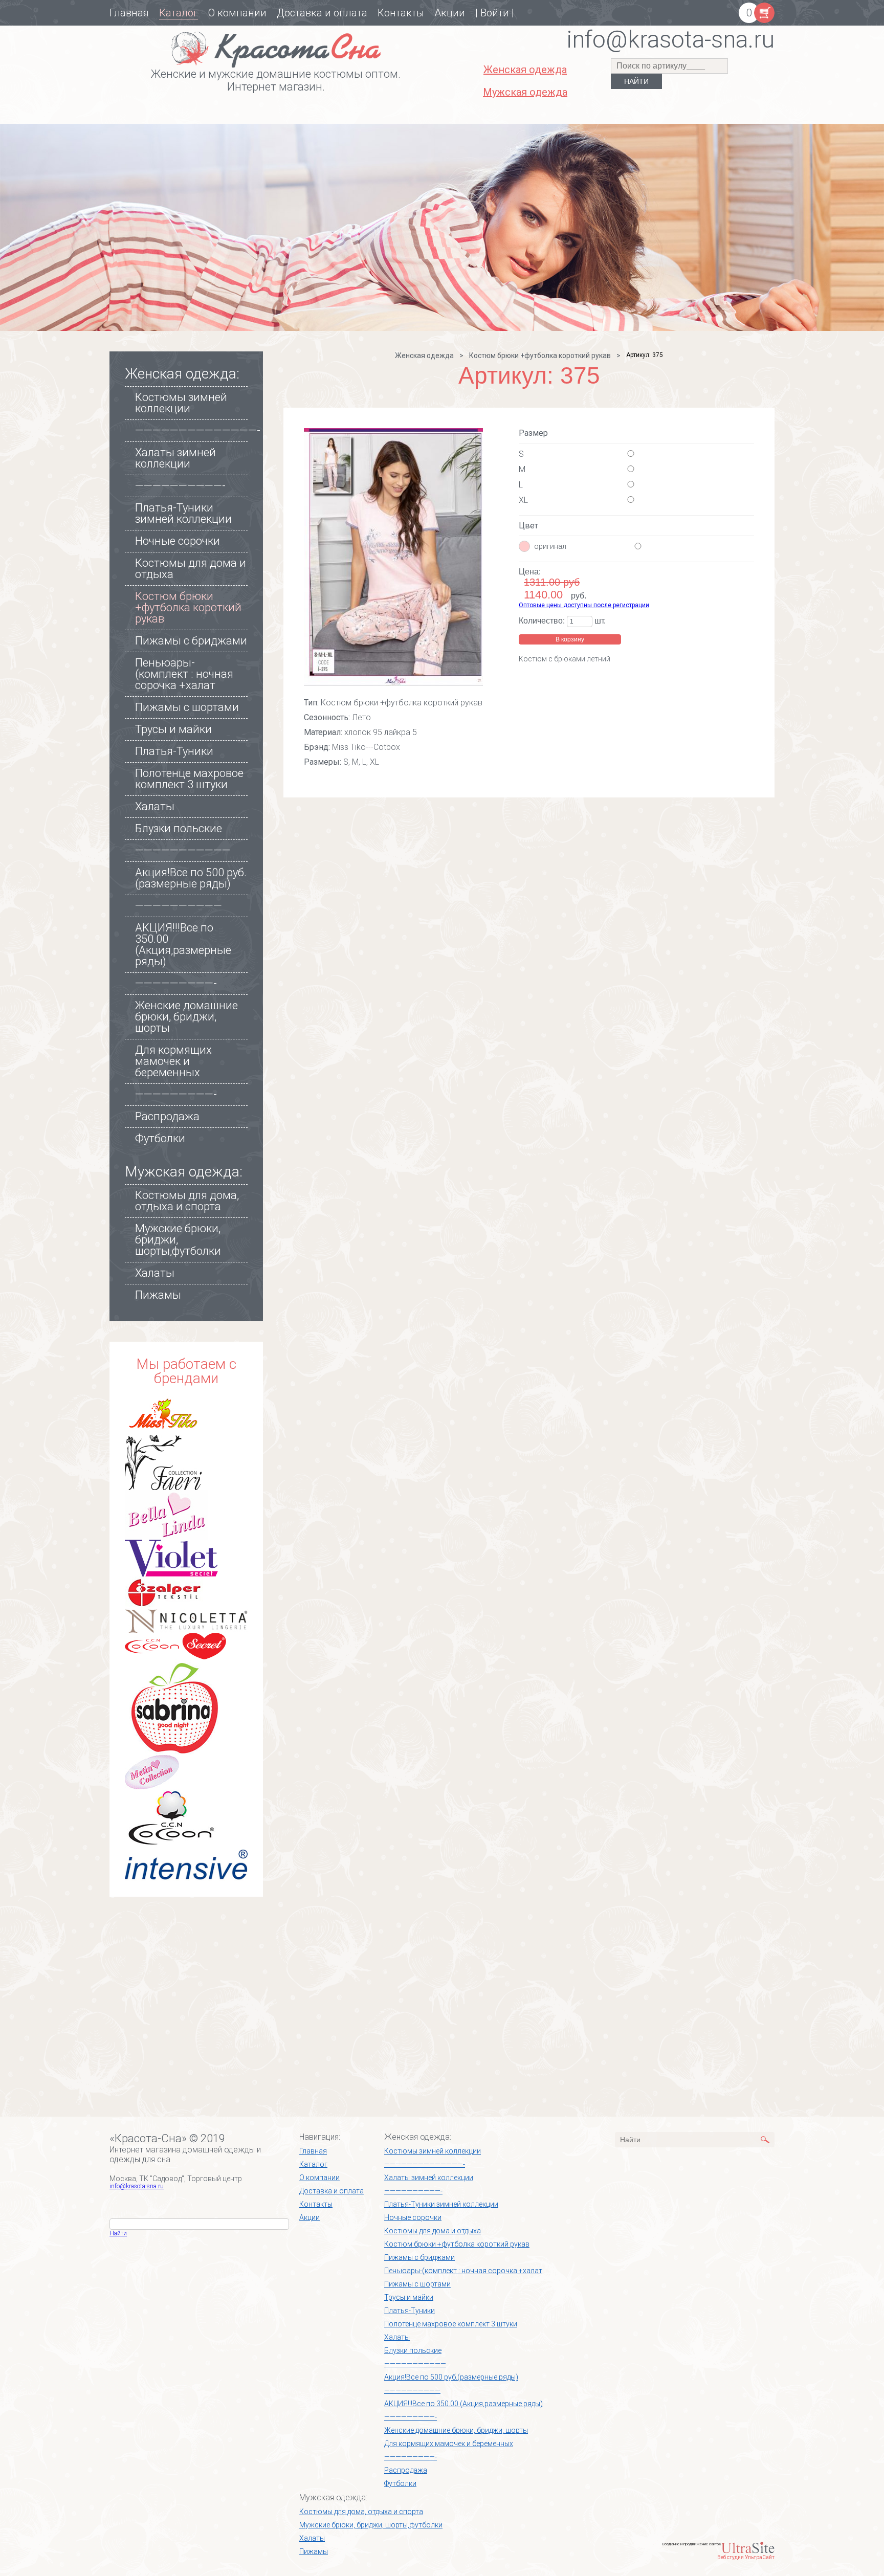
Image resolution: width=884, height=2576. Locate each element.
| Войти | (495, 13)
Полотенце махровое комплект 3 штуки (189, 779)
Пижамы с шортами (187, 707)
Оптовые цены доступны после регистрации (584, 605)
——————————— (183, 850)
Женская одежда (424, 356)
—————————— (179, 906)
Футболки (160, 1138)
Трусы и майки (173, 729)
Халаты (155, 806)
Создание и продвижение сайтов (691, 2544)
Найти (118, 2233)
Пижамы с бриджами (191, 641)
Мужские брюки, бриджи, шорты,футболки (371, 2525)
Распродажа (167, 1116)
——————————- (180, 486)
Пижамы (158, 1295)
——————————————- (198, 430)
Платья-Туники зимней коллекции (183, 513)
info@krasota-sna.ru (137, 2186)
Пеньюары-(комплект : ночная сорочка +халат (184, 674)
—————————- (176, 983)
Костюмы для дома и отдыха (191, 569)
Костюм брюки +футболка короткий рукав (188, 607)
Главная (129, 13)
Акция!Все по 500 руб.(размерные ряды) (191, 878)
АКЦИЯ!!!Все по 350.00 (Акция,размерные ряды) (183, 945)
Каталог (179, 13)
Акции (450, 13)
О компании (237, 13)
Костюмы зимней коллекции (181, 403)
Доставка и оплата (322, 13)
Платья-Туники (174, 751)
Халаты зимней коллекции (175, 458)
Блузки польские (179, 828)
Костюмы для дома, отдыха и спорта (187, 1201)
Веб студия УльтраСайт (746, 2557)
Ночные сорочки (178, 541)
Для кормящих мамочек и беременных (173, 1061)
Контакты (401, 13)
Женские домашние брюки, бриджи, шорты (186, 1017)
